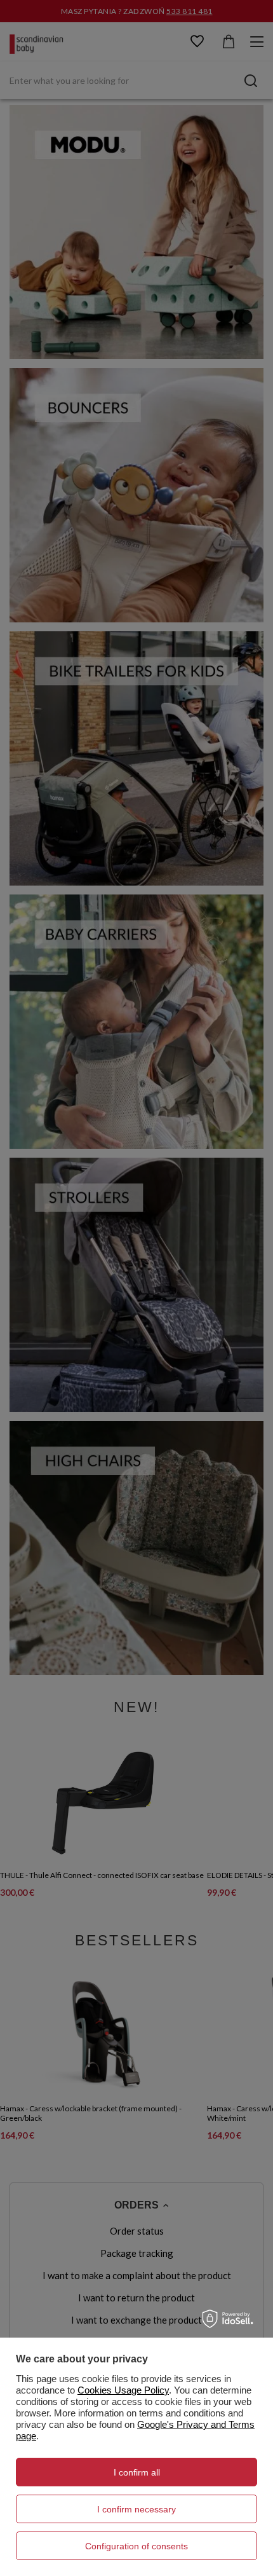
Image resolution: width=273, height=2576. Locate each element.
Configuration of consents (136, 2546)
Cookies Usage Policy (123, 2390)
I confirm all (137, 2472)
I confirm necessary (136, 2509)
